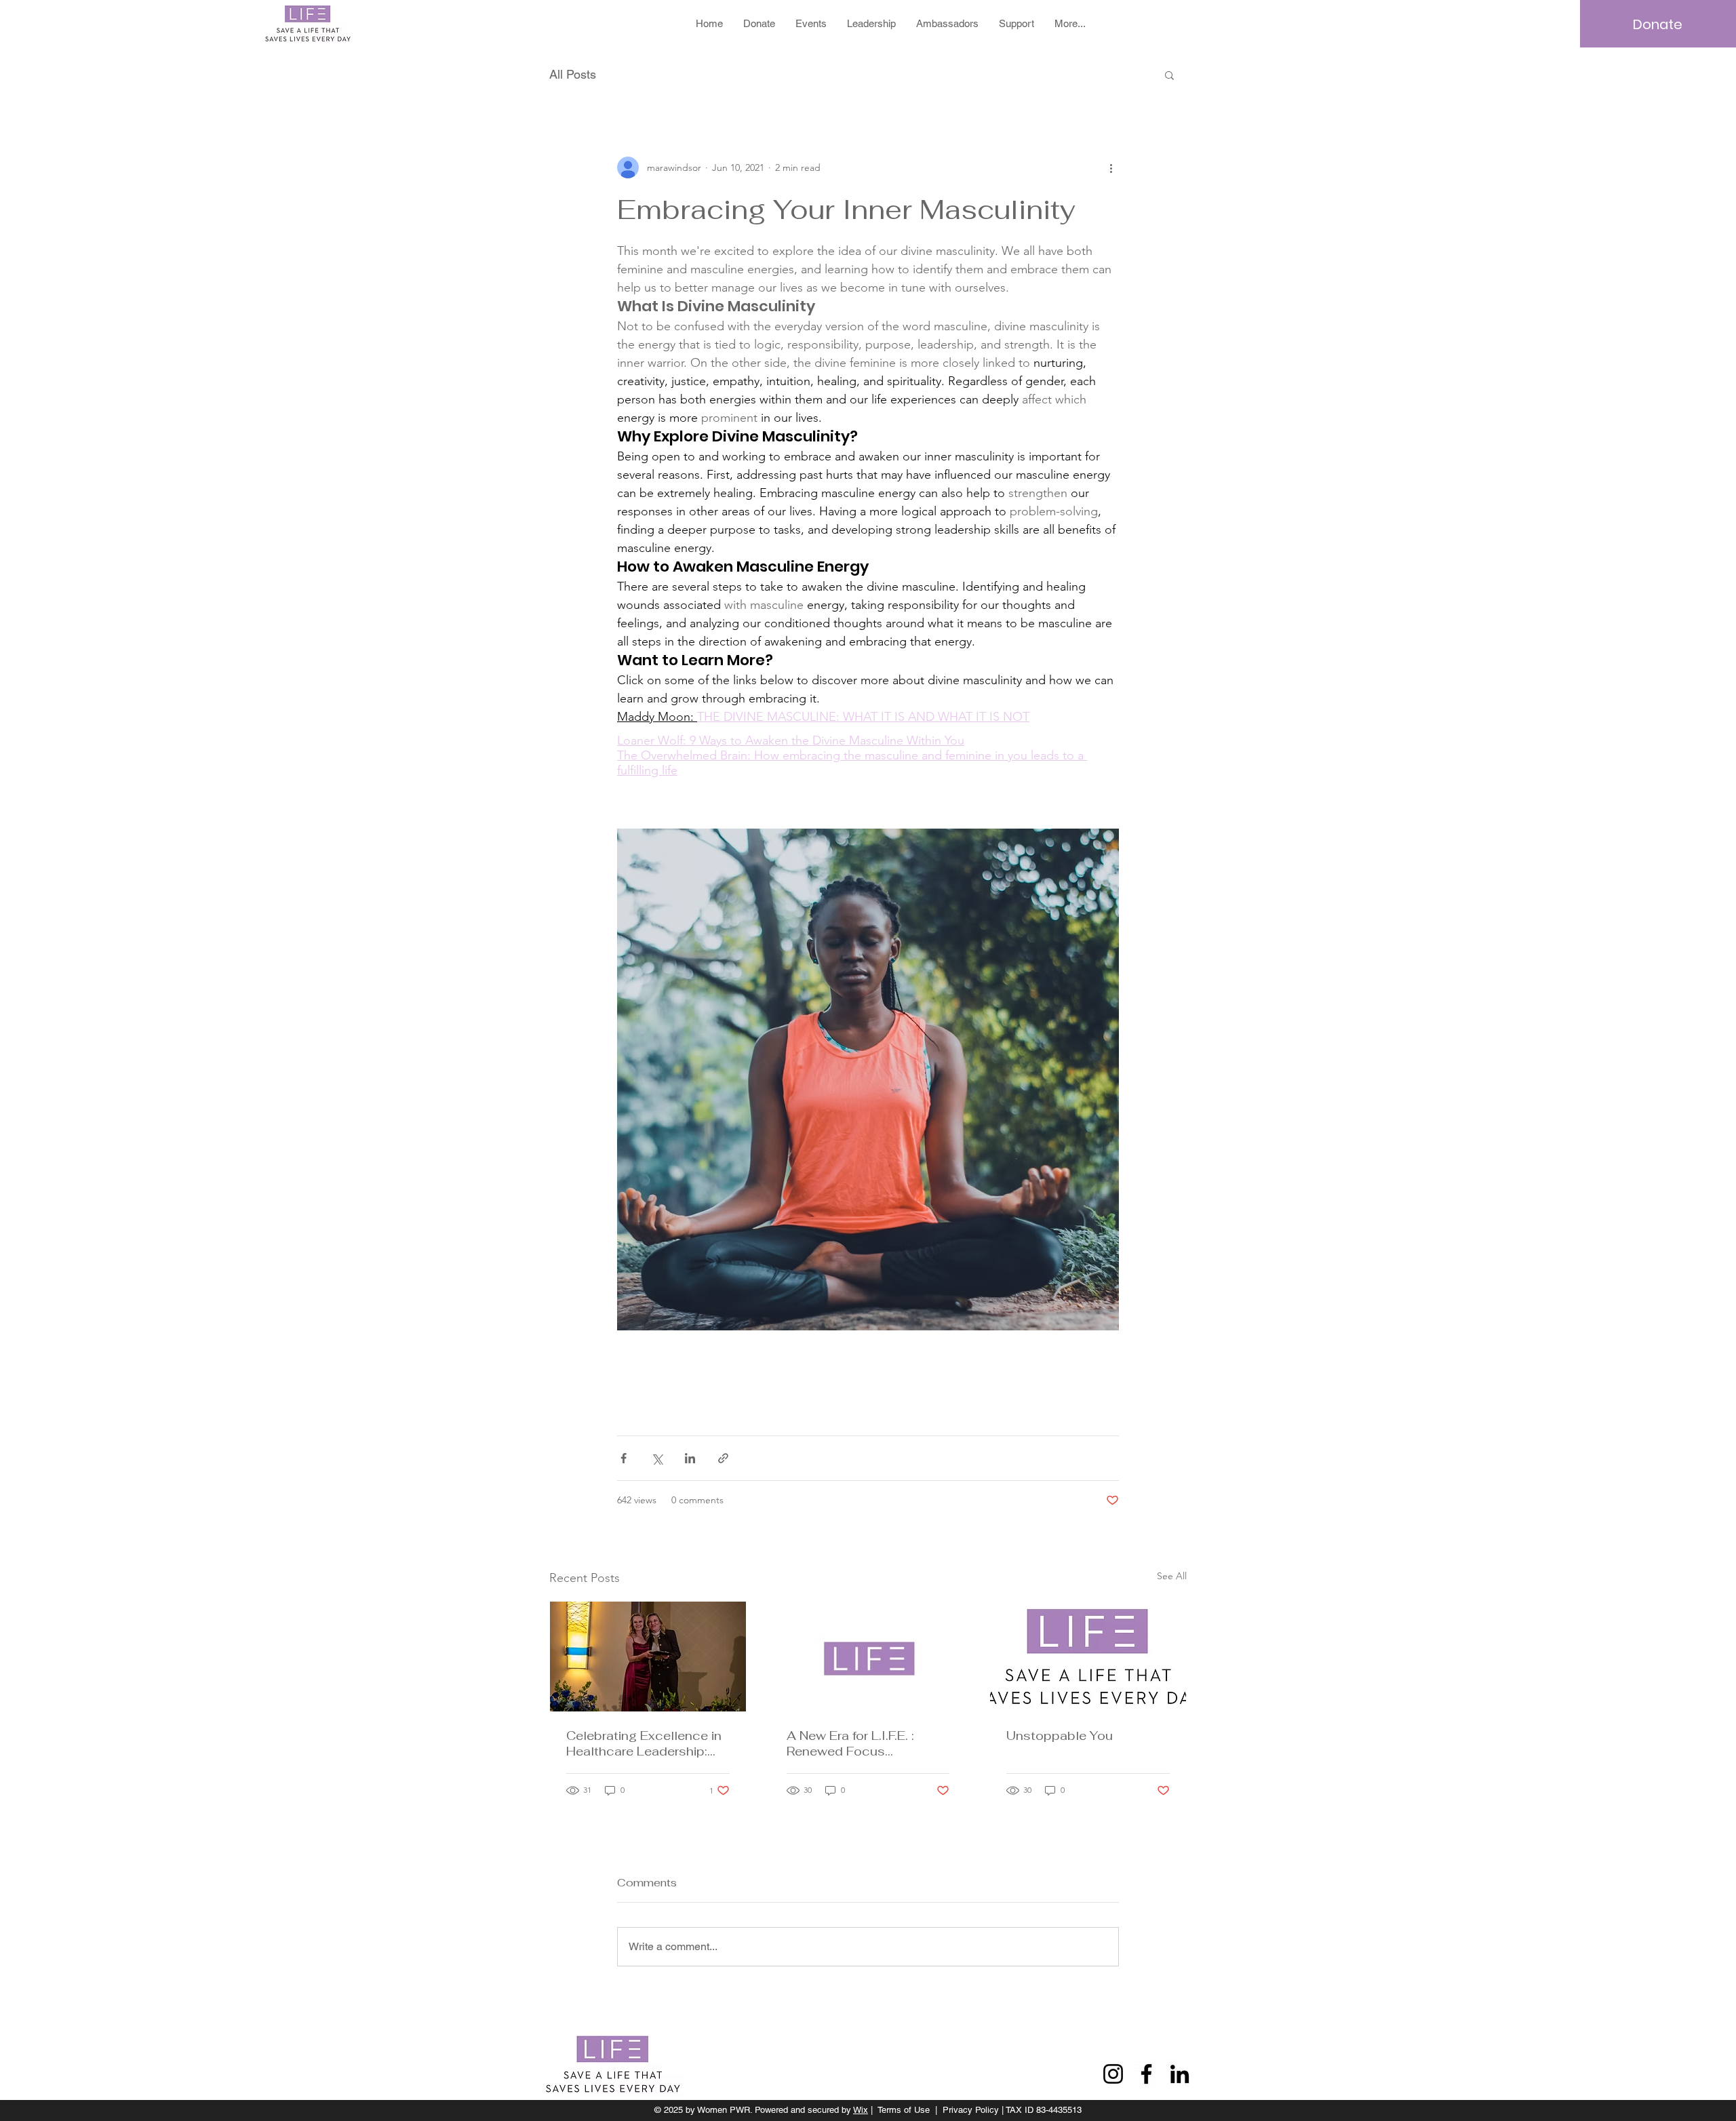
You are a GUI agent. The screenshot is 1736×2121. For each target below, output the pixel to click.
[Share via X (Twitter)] (657, 1458)
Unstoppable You (1060, 1736)
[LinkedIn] (1180, 2074)
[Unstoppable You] (1088, 1657)
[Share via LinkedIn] (690, 1458)
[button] (1169, 75)
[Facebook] (1146, 2074)
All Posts (573, 74)
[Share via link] (723, 1458)
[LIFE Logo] (868, 1657)
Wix (861, 2110)
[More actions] (1111, 167)
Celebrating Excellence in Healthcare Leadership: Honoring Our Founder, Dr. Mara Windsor (645, 1743)
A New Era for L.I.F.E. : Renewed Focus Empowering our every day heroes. (866, 1743)
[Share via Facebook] (624, 1458)
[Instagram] (1113, 2074)
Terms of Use (904, 2110)
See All (1172, 1576)
